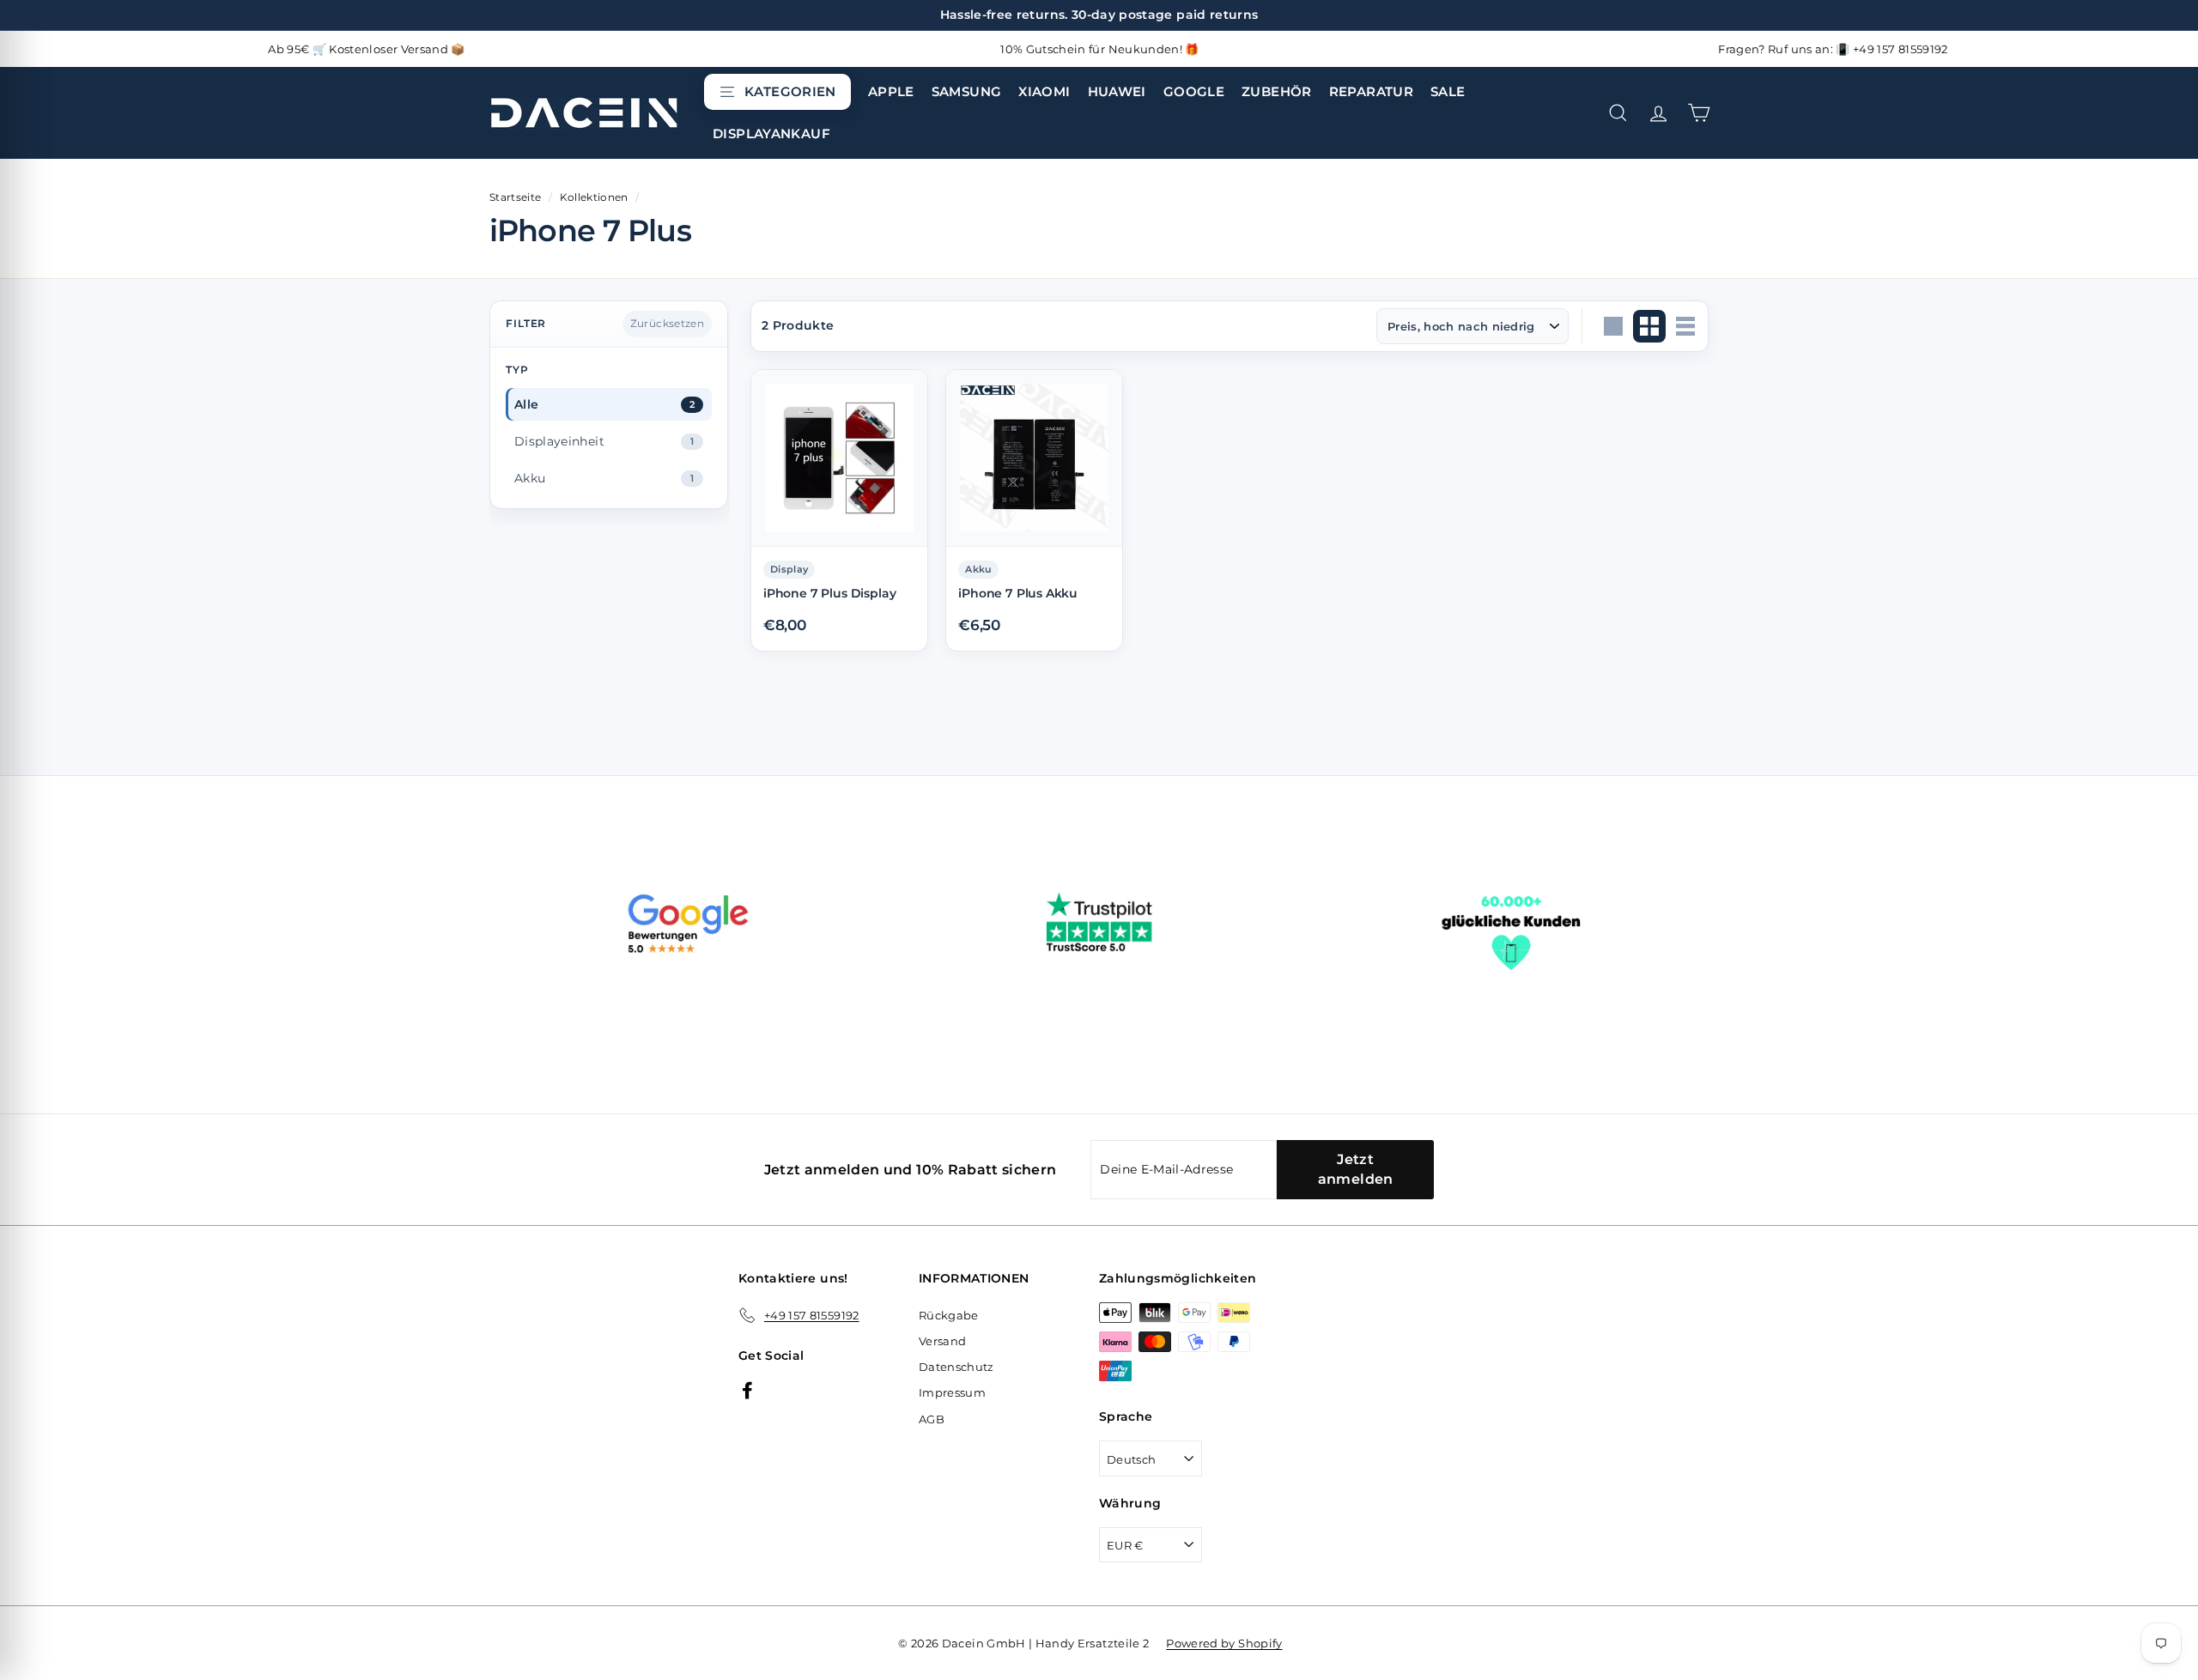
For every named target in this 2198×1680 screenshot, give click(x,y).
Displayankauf (771, 133)
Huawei (1117, 91)
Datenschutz (956, 1367)
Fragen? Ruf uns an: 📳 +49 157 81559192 (1833, 49)
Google (1194, 91)
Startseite (516, 197)
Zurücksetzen (667, 323)
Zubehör (1277, 91)
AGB (932, 1419)
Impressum (952, 1392)
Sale (1448, 91)
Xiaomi (1044, 91)
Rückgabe (949, 1315)
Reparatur (1371, 91)
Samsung (967, 91)
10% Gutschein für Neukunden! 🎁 (1100, 49)
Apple (891, 91)
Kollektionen (594, 197)
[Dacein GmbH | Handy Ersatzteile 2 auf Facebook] (747, 1389)
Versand (942, 1341)
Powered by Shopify (1224, 1643)
